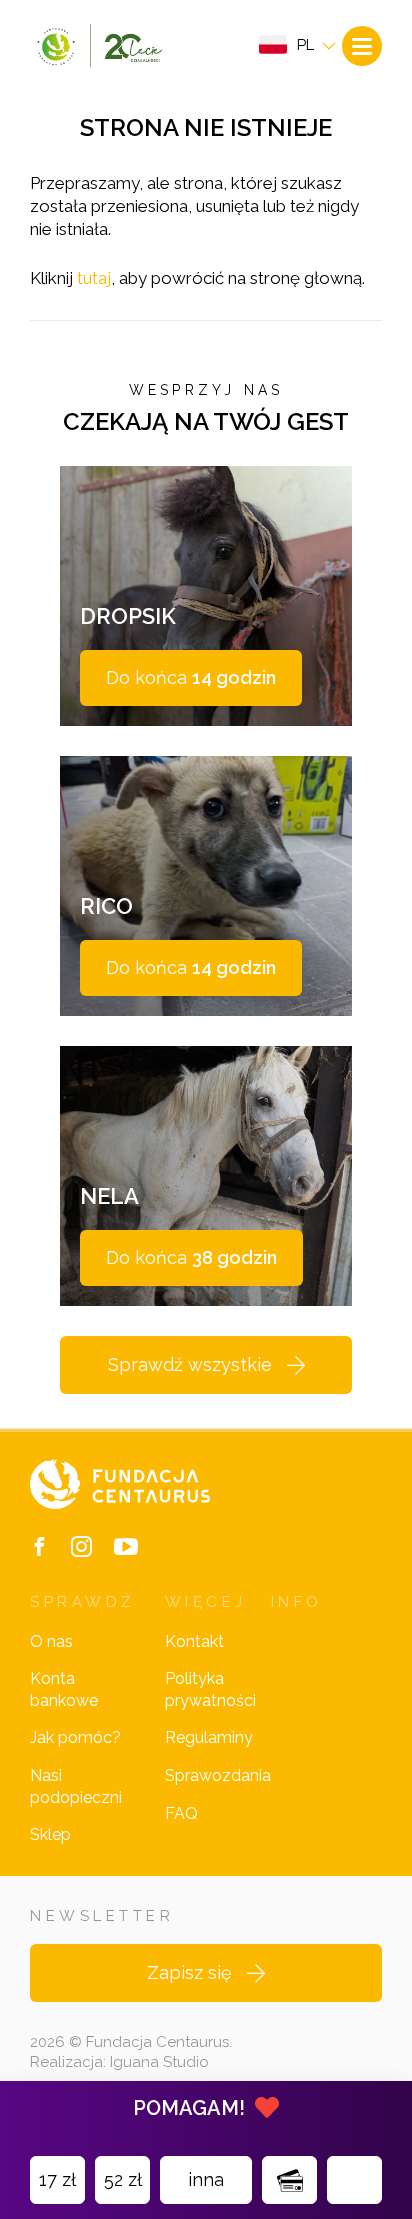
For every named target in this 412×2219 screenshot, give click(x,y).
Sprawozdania (218, 1775)
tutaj (94, 278)
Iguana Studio (159, 2062)
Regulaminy (209, 1737)
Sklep (50, 1834)
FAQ (181, 1813)
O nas (51, 1641)
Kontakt (194, 1641)
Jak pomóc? (75, 1737)
